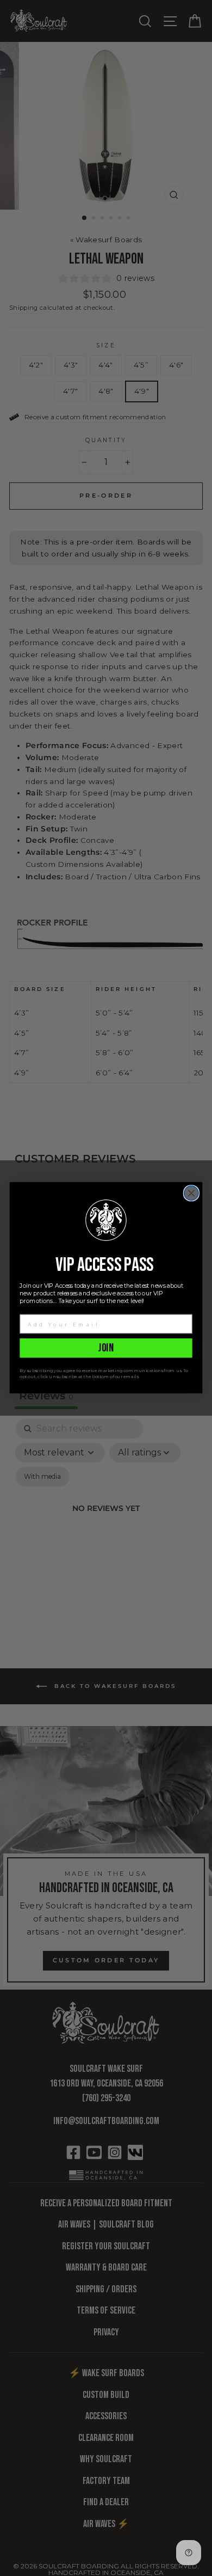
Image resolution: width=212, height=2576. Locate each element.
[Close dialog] (192, 1193)
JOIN (106, 1348)
